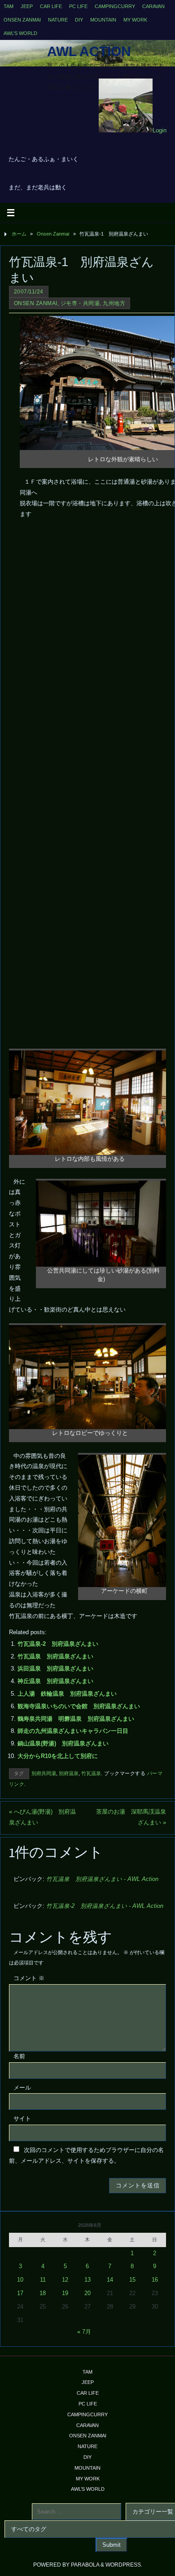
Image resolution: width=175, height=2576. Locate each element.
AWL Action (89, 52)
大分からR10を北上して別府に (58, 1756)
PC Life (78, 6)
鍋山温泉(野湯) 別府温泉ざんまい (63, 1744)
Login (160, 131)
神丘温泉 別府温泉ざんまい (55, 1681)
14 (110, 2280)
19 (65, 2293)
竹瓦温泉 (91, 1773)
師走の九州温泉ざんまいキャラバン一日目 (73, 1731)
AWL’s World (20, 33)
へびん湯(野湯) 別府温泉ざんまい (42, 1817)
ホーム (19, 234)
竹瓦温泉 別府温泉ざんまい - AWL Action (102, 1879)
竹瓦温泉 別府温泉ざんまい (55, 1657)
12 (65, 2280)
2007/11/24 (29, 292)
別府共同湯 (44, 1773)
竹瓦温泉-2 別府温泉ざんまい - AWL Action (105, 1906)
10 (20, 2280)
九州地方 (114, 303)
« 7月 (84, 2332)
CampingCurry (115, 6)
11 (43, 2280)
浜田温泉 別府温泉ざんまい (55, 1669)
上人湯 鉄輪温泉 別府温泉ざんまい (67, 1694)
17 (20, 2293)
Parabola (85, 2565)
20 (87, 2293)
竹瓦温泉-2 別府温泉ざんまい (58, 1644)
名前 (19, 2056)
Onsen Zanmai (22, 20)
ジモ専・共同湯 (80, 303)
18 (43, 2293)
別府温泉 (69, 1773)
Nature (58, 20)
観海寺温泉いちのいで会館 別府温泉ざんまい (79, 1706)
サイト (22, 2119)
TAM (9, 6)
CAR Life (51, 6)
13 (87, 2280)
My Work (135, 20)
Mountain (103, 20)
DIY (79, 20)
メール (22, 2088)
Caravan (153, 6)
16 (155, 2280)
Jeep (27, 6)
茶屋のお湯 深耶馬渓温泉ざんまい (131, 1817)
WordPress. (124, 2565)
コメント (29, 1978)
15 (132, 2280)
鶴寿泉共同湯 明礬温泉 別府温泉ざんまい (76, 1719)
